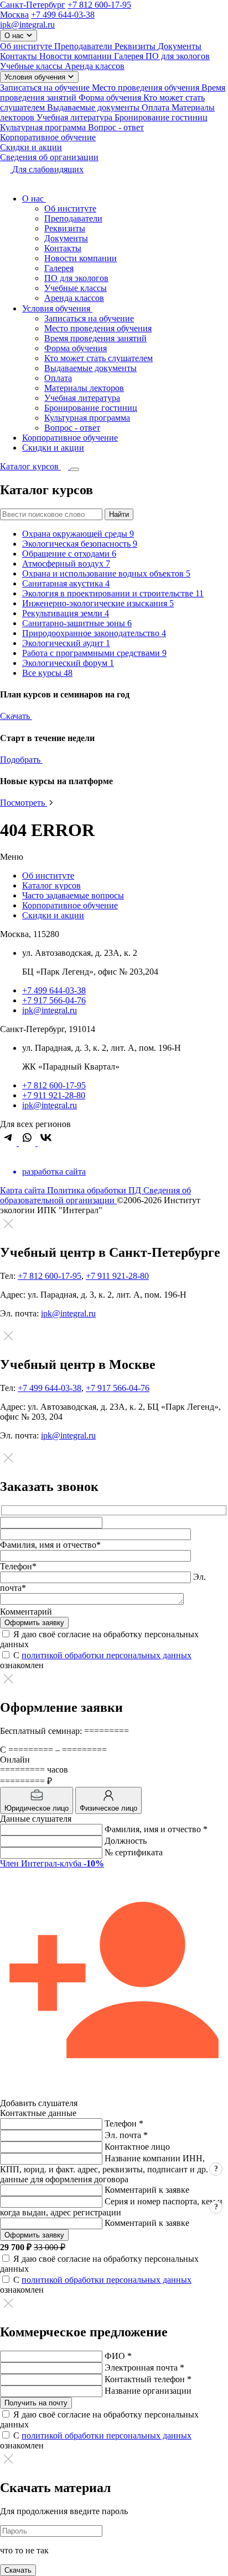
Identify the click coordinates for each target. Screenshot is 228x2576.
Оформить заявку (34, 2235)
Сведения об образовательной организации (95, 1195)
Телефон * (124, 2123)
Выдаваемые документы (94, 107)
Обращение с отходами (69, 554)
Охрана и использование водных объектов (106, 573)
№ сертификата (134, 1852)
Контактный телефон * (148, 2379)
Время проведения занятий (95, 338)
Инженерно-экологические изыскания (98, 603)
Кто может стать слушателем (99, 358)
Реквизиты (136, 46)
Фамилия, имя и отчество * (156, 1829)
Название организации (148, 2391)
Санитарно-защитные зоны (77, 623)
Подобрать (21, 760)
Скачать (16, 716)
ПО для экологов (178, 56)
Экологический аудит (66, 643)
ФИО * (118, 2356)
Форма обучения (111, 97)
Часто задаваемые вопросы (73, 895)
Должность (126, 1841)
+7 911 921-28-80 (54, 1095)
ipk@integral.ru (27, 25)
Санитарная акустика (66, 583)
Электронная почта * (144, 2368)
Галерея (130, 56)
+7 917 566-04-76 (54, 1000)
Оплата (157, 107)
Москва (14, 15)
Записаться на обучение (46, 88)
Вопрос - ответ (116, 127)
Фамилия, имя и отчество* (50, 1545)
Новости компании (77, 56)
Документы (180, 46)
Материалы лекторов (84, 388)
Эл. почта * (126, 2135)
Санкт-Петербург (33, 5)
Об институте (27, 46)
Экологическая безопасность (80, 544)
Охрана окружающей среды (78, 534)
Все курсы (47, 673)
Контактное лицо (137, 2147)
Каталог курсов (51, 885)
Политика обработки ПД (95, 1190)
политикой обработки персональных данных (107, 1655)
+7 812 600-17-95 (99, 5)
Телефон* (18, 1566)
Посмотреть (24, 803)
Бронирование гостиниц (161, 117)
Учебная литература (76, 117)
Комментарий (26, 1612)
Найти (119, 514)
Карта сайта (24, 1190)
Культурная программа (44, 127)
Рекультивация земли (66, 613)
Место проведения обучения (147, 88)
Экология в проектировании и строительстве (113, 593)
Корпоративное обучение (48, 137)
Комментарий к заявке (147, 2190)
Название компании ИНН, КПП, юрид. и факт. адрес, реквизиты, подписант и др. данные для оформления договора (104, 2169)
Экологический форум (68, 663)
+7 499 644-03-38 (63, 15)
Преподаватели (84, 46)
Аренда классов (95, 66)
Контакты (20, 56)
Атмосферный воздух (66, 564)
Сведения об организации (49, 157)
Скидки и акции (31, 147)
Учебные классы (32, 66)
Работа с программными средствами (94, 653)
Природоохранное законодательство (94, 633)
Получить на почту (36, 2403)
